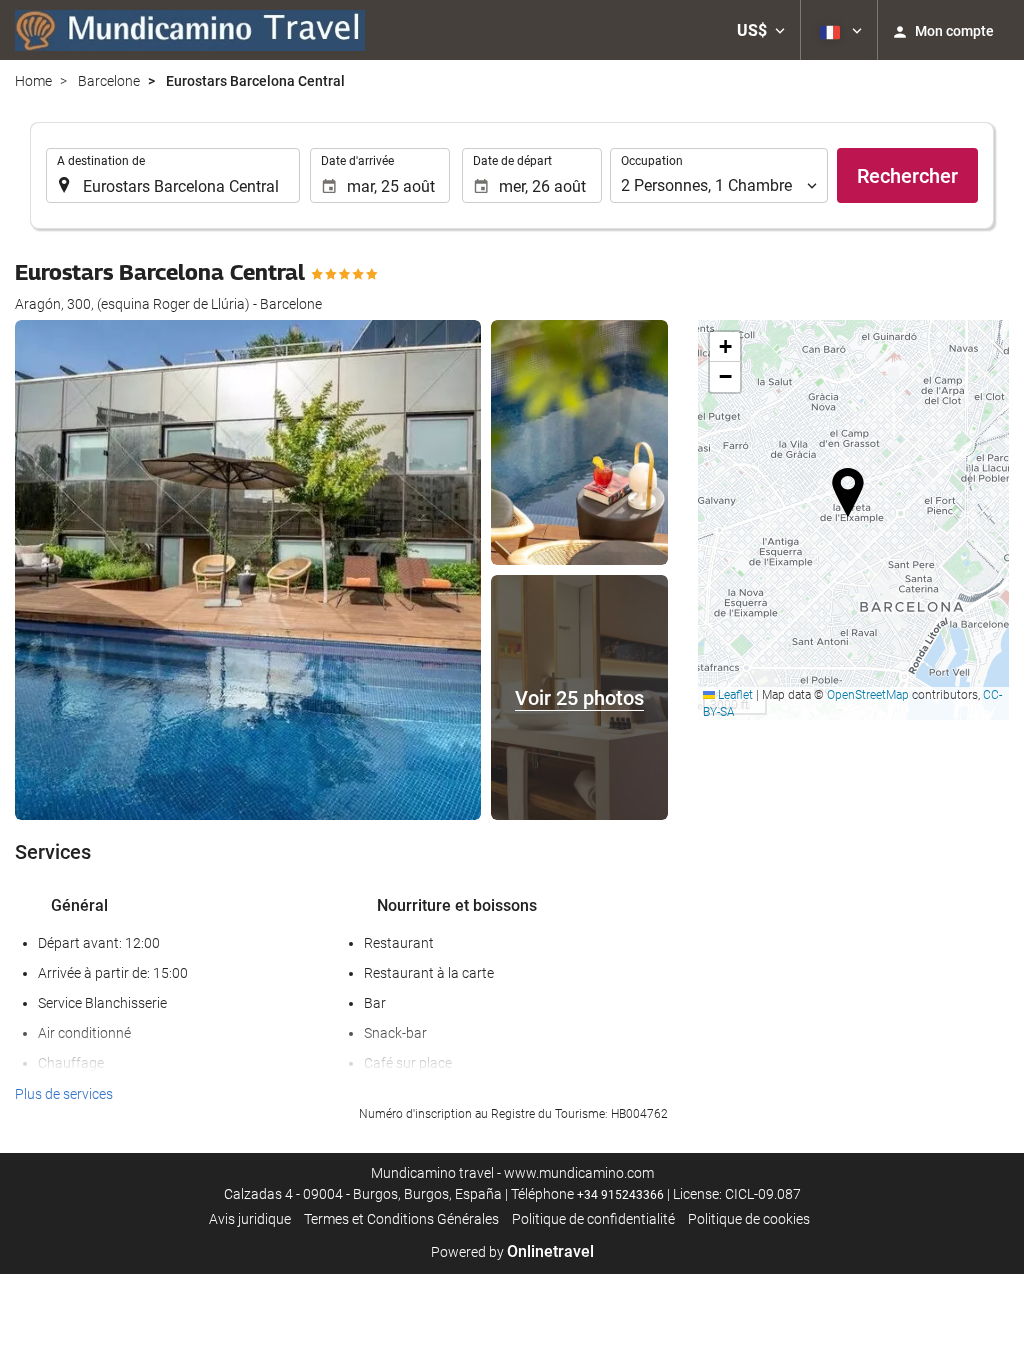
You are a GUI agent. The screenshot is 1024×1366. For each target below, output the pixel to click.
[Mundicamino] (190, 30)
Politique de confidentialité (593, 1219)
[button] (761, 30)
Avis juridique (250, 1219)
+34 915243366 (620, 1195)
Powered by (512, 1252)
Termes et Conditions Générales (401, 1219)
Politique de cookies (749, 1219)
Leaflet (734, 695)
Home (33, 81)
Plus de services (64, 1094)
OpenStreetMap (868, 695)
